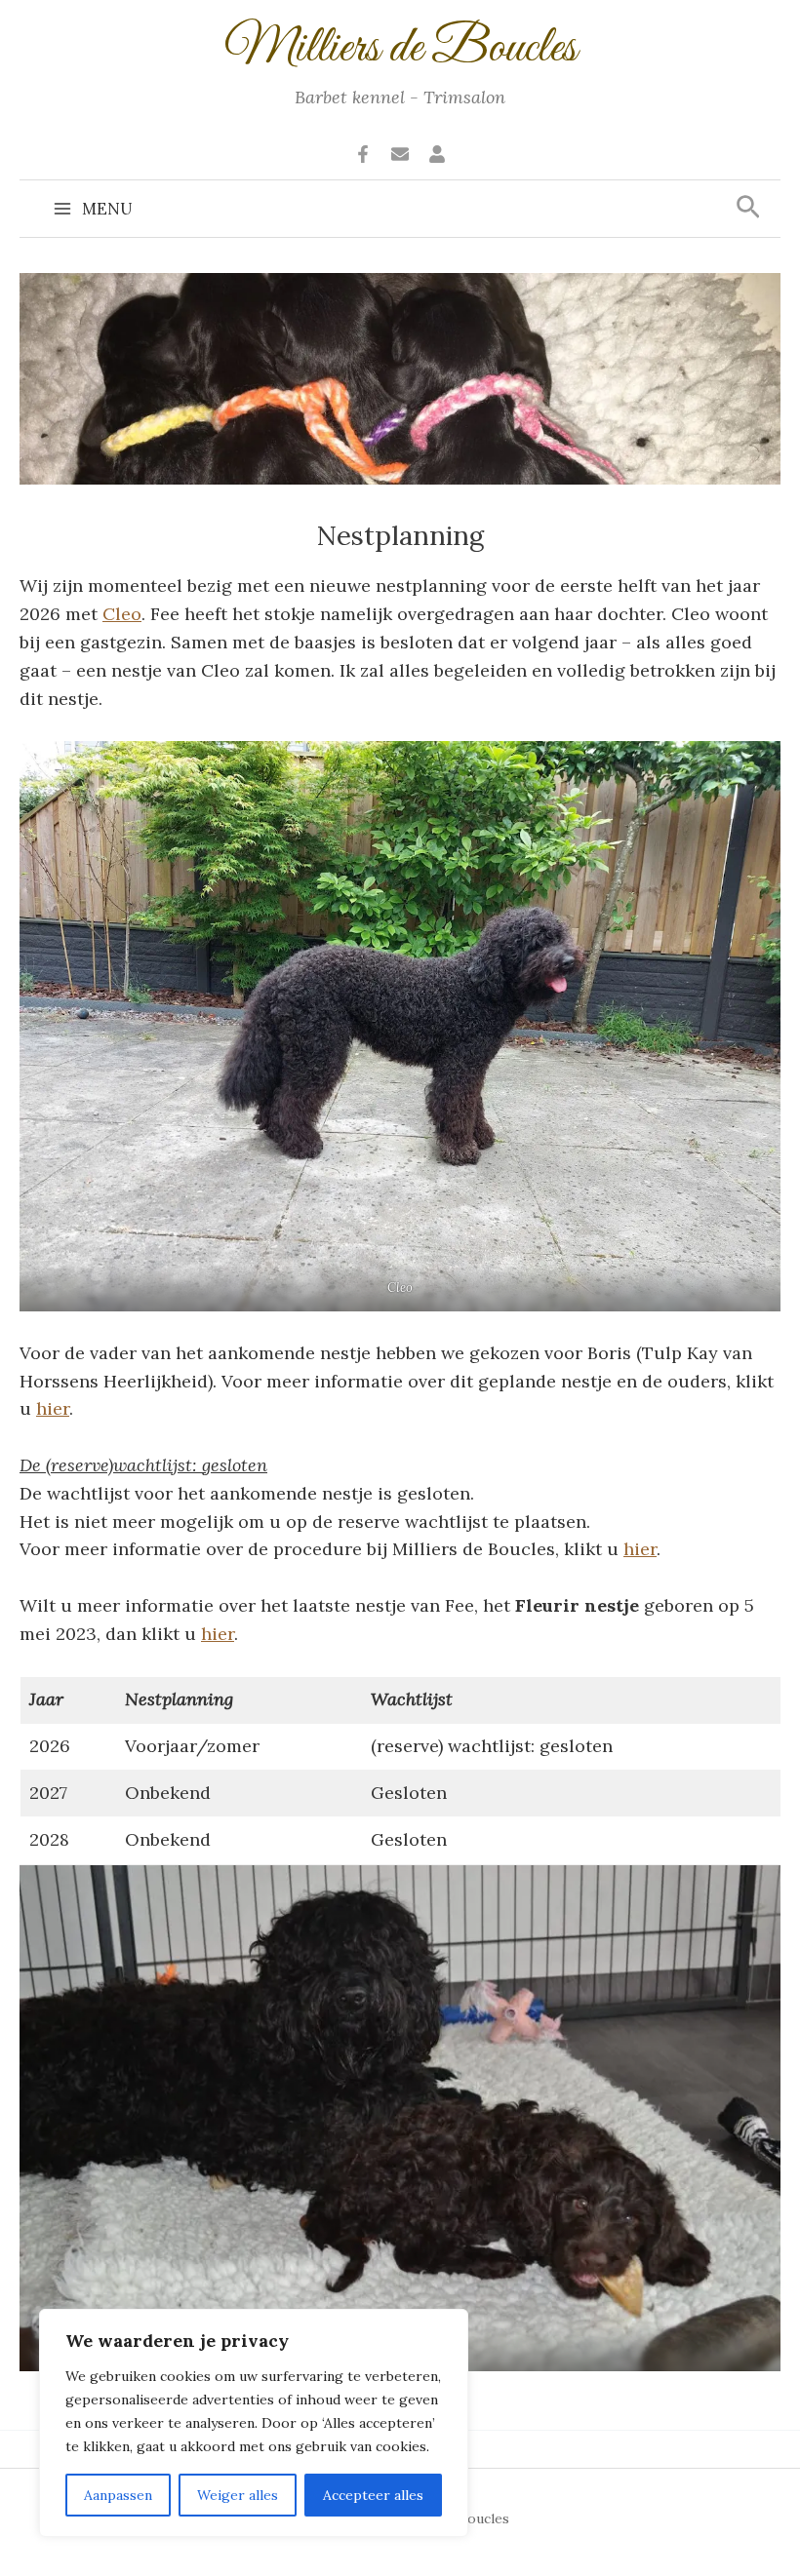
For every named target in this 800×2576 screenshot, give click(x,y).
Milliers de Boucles (400, 49)
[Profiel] (437, 154)
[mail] (400, 154)
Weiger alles (238, 2495)
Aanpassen (118, 2495)
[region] (254, 2423)
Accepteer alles (373, 2495)
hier (53, 1408)
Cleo (122, 614)
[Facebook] (363, 154)
